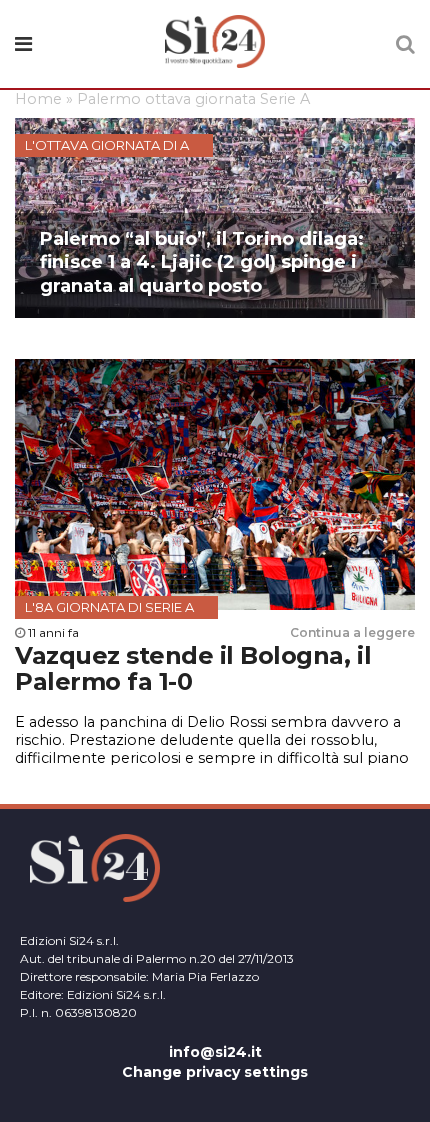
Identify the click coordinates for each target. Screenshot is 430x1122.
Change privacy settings (215, 1072)
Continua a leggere (352, 632)
